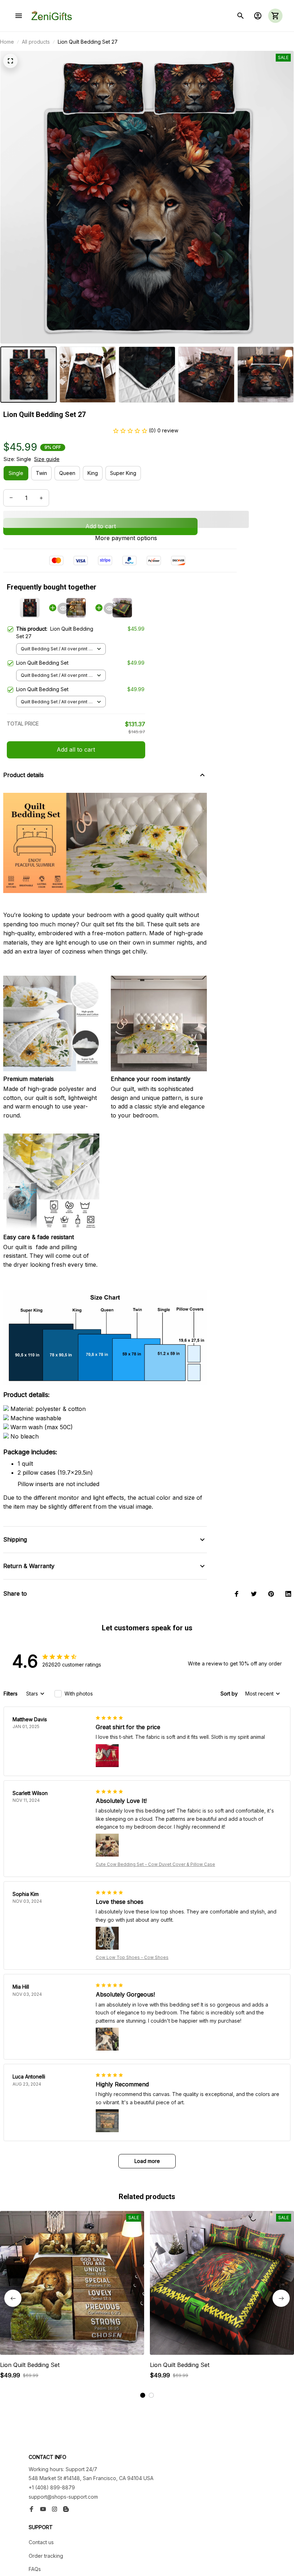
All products (36, 42)
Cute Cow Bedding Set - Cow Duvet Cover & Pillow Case (155, 1864)
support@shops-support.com (63, 2497)
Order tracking (46, 2556)
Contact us (41, 2542)
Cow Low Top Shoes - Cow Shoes (132, 1957)
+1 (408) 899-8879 (52, 2487)
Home (7, 42)
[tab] (143, 2395)
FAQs (35, 2569)
